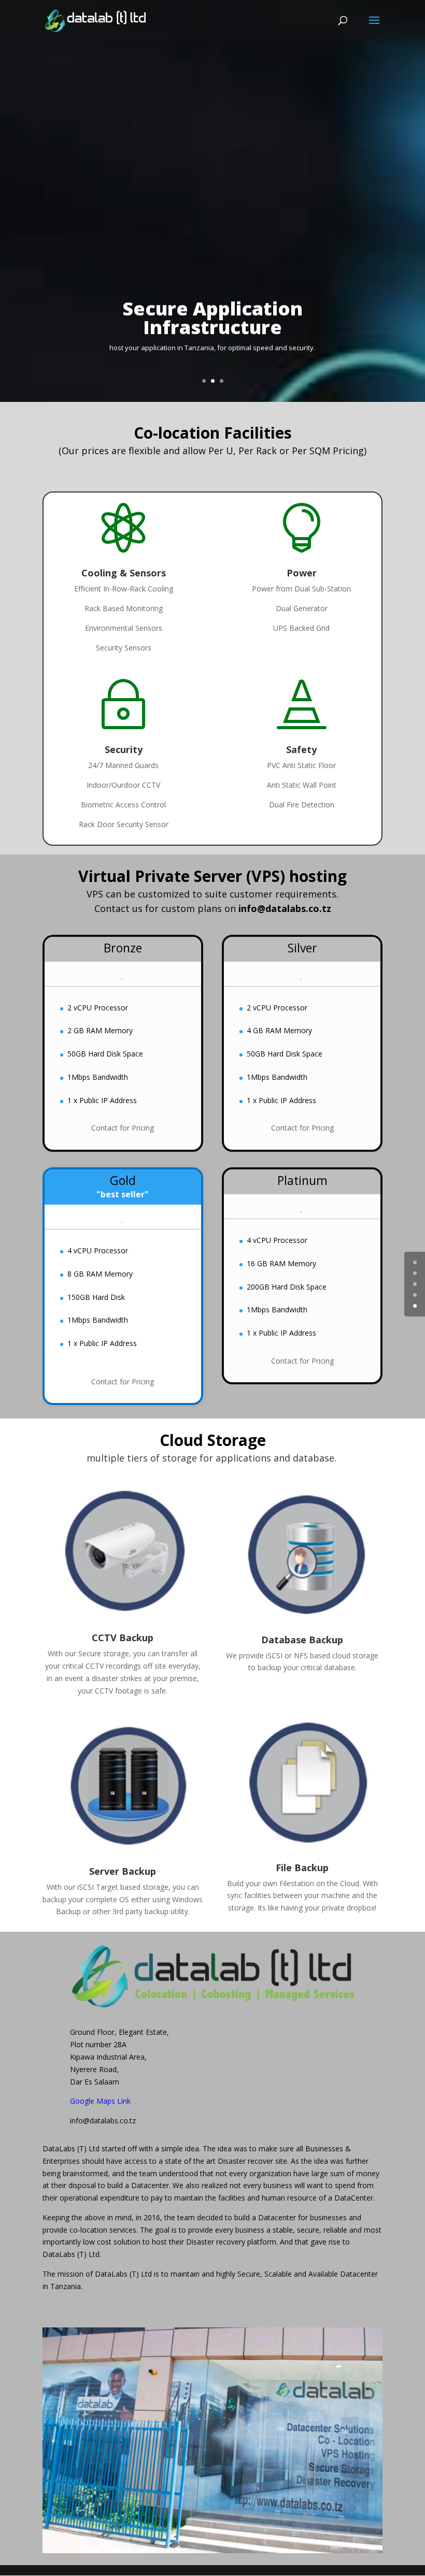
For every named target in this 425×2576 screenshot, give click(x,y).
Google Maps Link (100, 2101)
